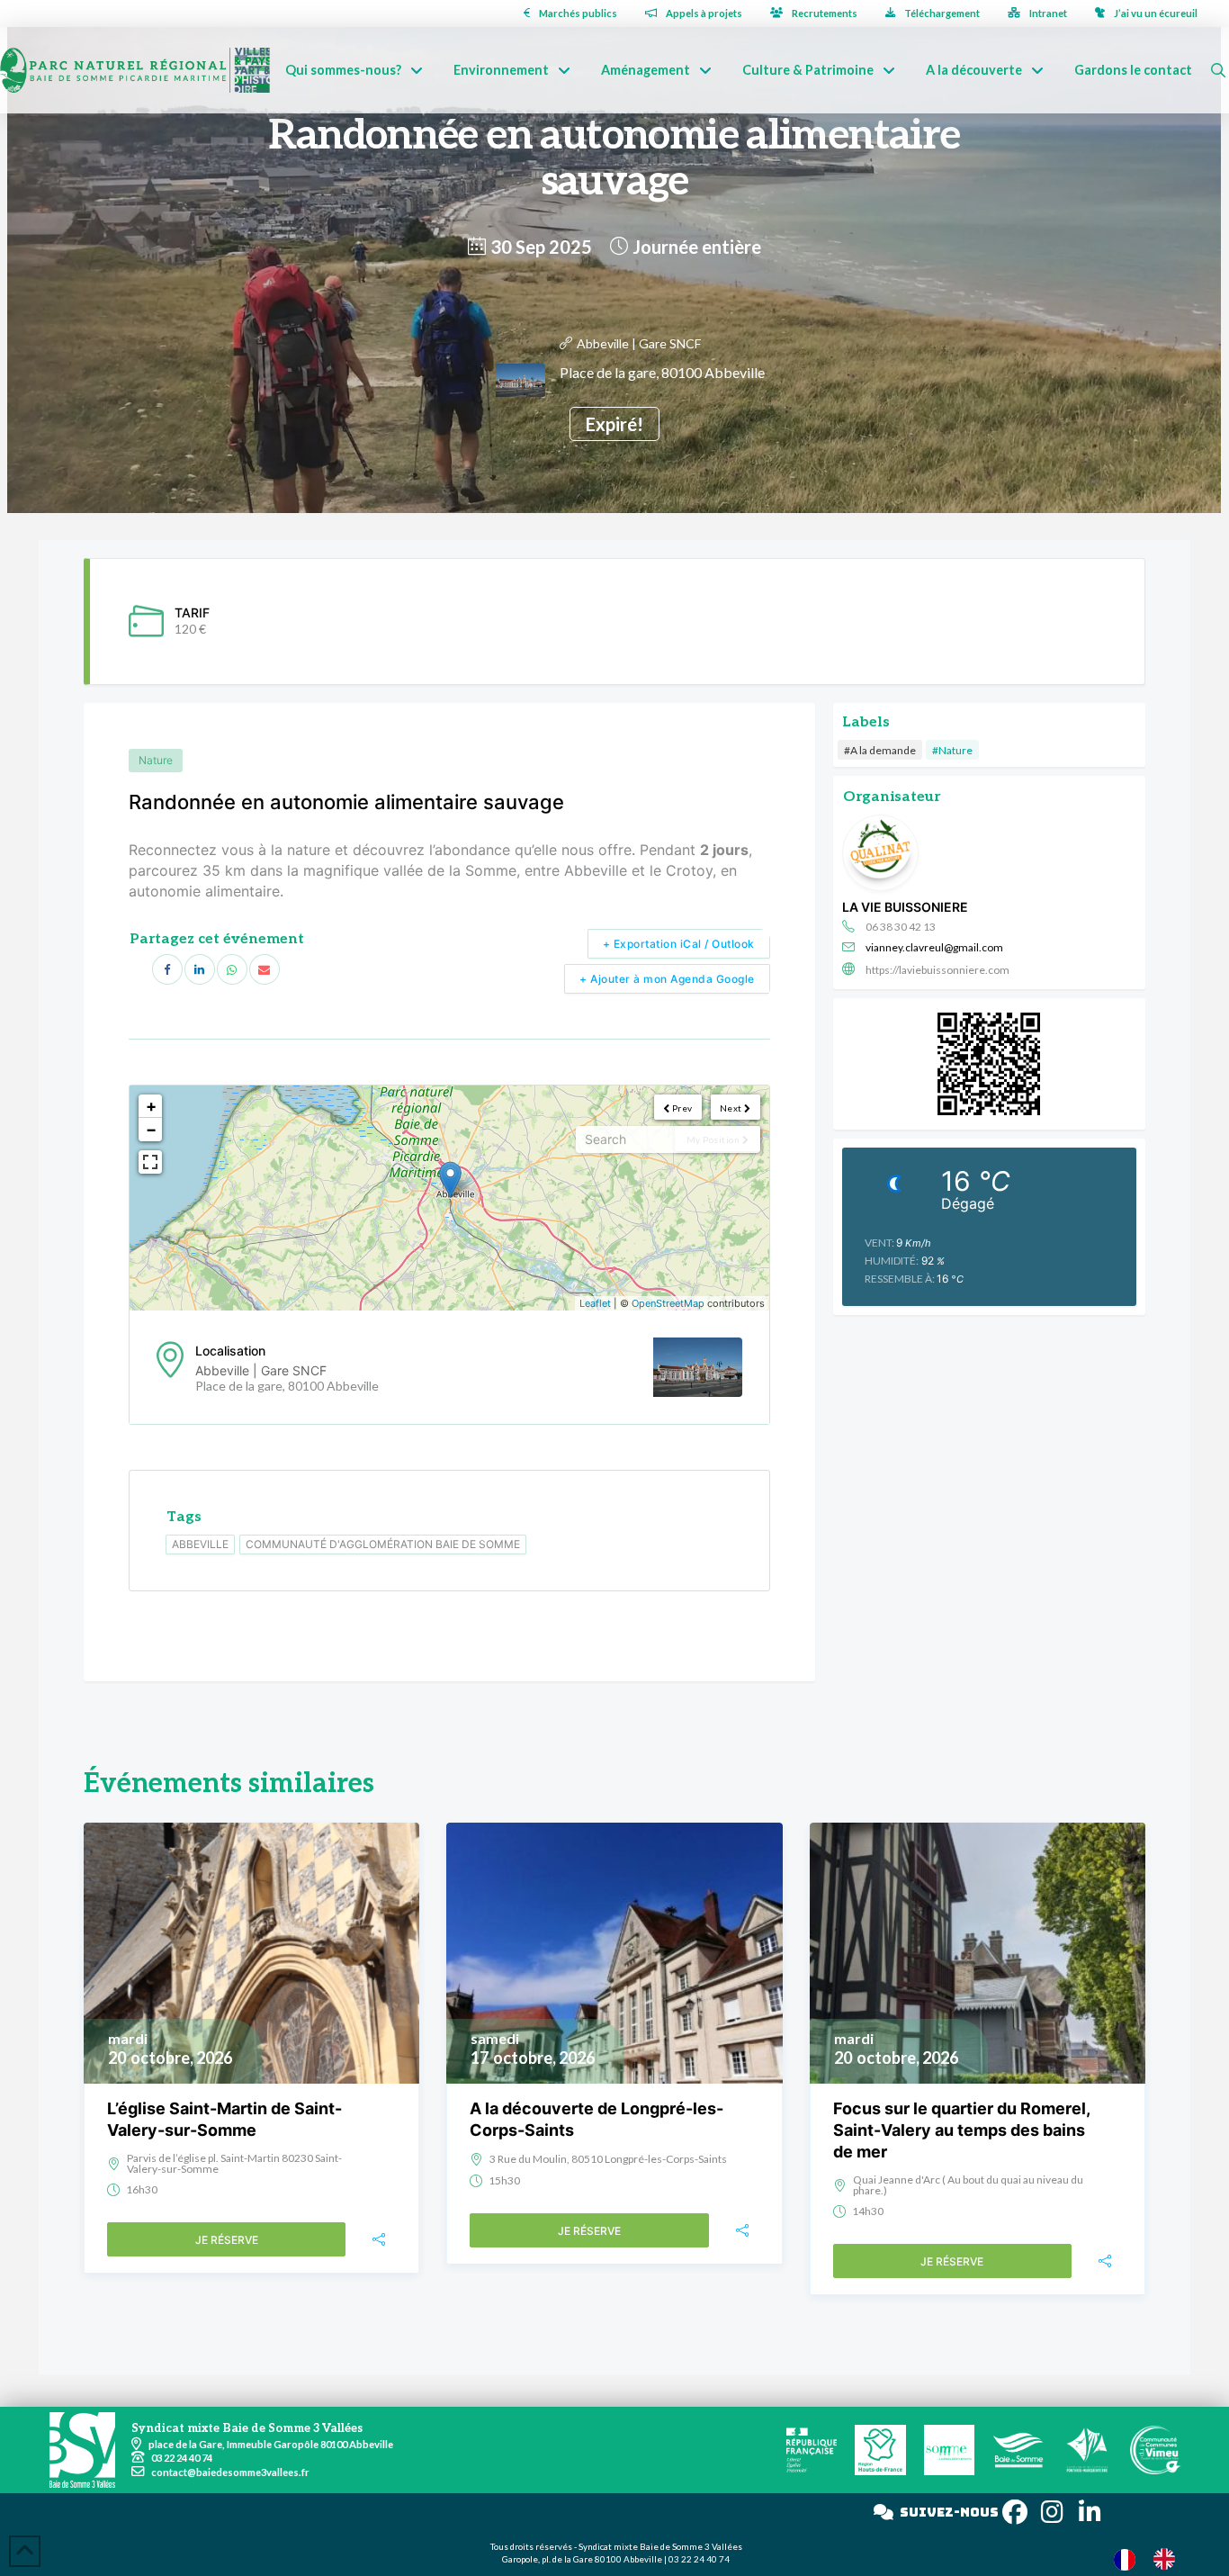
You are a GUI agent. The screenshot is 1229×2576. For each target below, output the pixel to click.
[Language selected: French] (1153, 2558)
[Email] (265, 969)
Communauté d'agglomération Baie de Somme (383, 1544)
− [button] (151, 1129)
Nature (156, 760)
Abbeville (200, 1544)
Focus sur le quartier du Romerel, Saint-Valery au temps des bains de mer (961, 2130)
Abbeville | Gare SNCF (639, 343)
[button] (1218, 70)
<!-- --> (447, 1198)
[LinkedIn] (200, 969)
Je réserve (227, 2240)
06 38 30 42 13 (901, 927)
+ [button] (151, 1106)
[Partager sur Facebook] (167, 969)
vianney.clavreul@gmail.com (934, 947)
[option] (1169, 2559)
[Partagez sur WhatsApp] (232, 969)
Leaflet (595, 1303)
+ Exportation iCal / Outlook (679, 944)
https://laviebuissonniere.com (937, 970)
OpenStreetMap (668, 1303)
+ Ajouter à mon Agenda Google (667, 979)
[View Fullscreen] (150, 1162)
